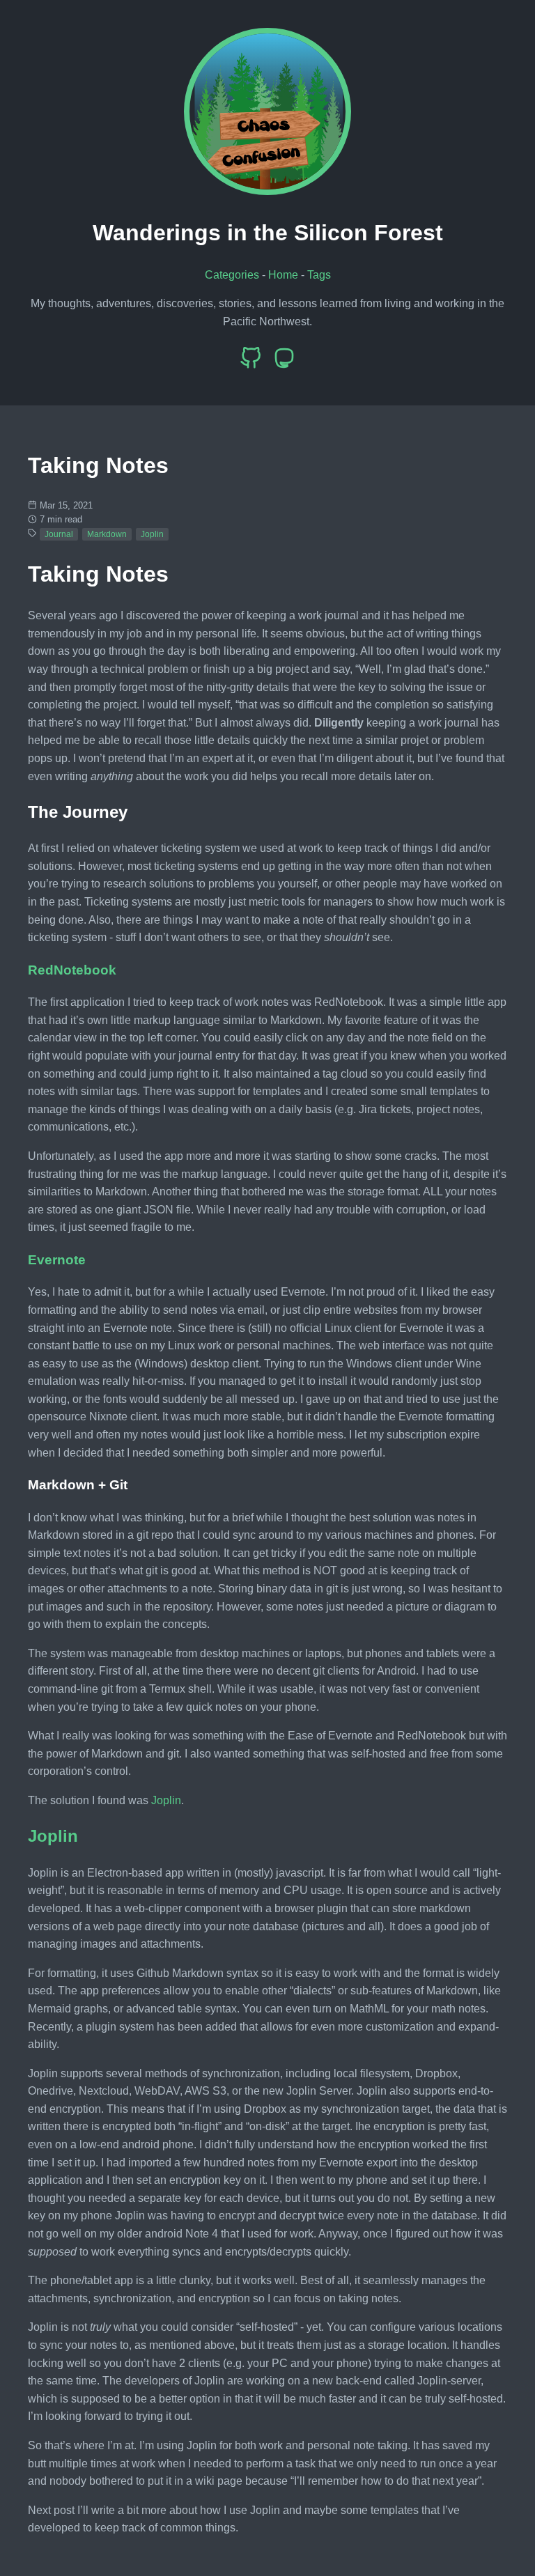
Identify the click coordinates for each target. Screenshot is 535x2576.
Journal (59, 534)
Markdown (107, 534)
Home (283, 275)
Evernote (57, 1260)
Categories (232, 275)
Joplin (152, 534)
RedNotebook (72, 970)
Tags (319, 275)
